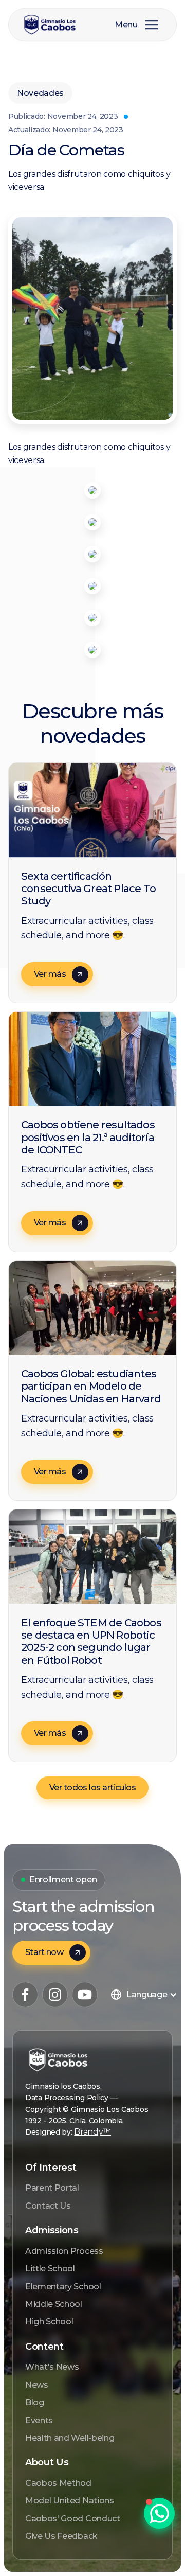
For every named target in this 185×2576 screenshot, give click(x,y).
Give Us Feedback (61, 2536)
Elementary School (63, 2287)
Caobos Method (58, 2483)
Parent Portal (52, 2188)
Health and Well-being (70, 2438)
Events (39, 2420)
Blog (35, 2402)
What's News (52, 2367)
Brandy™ (92, 2132)
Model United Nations (70, 2501)
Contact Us (48, 2206)
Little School (50, 2269)
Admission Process (64, 2251)
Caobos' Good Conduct (73, 2519)
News (37, 2385)
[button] (152, 25)
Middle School (54, 2304)
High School (49, 2322)
